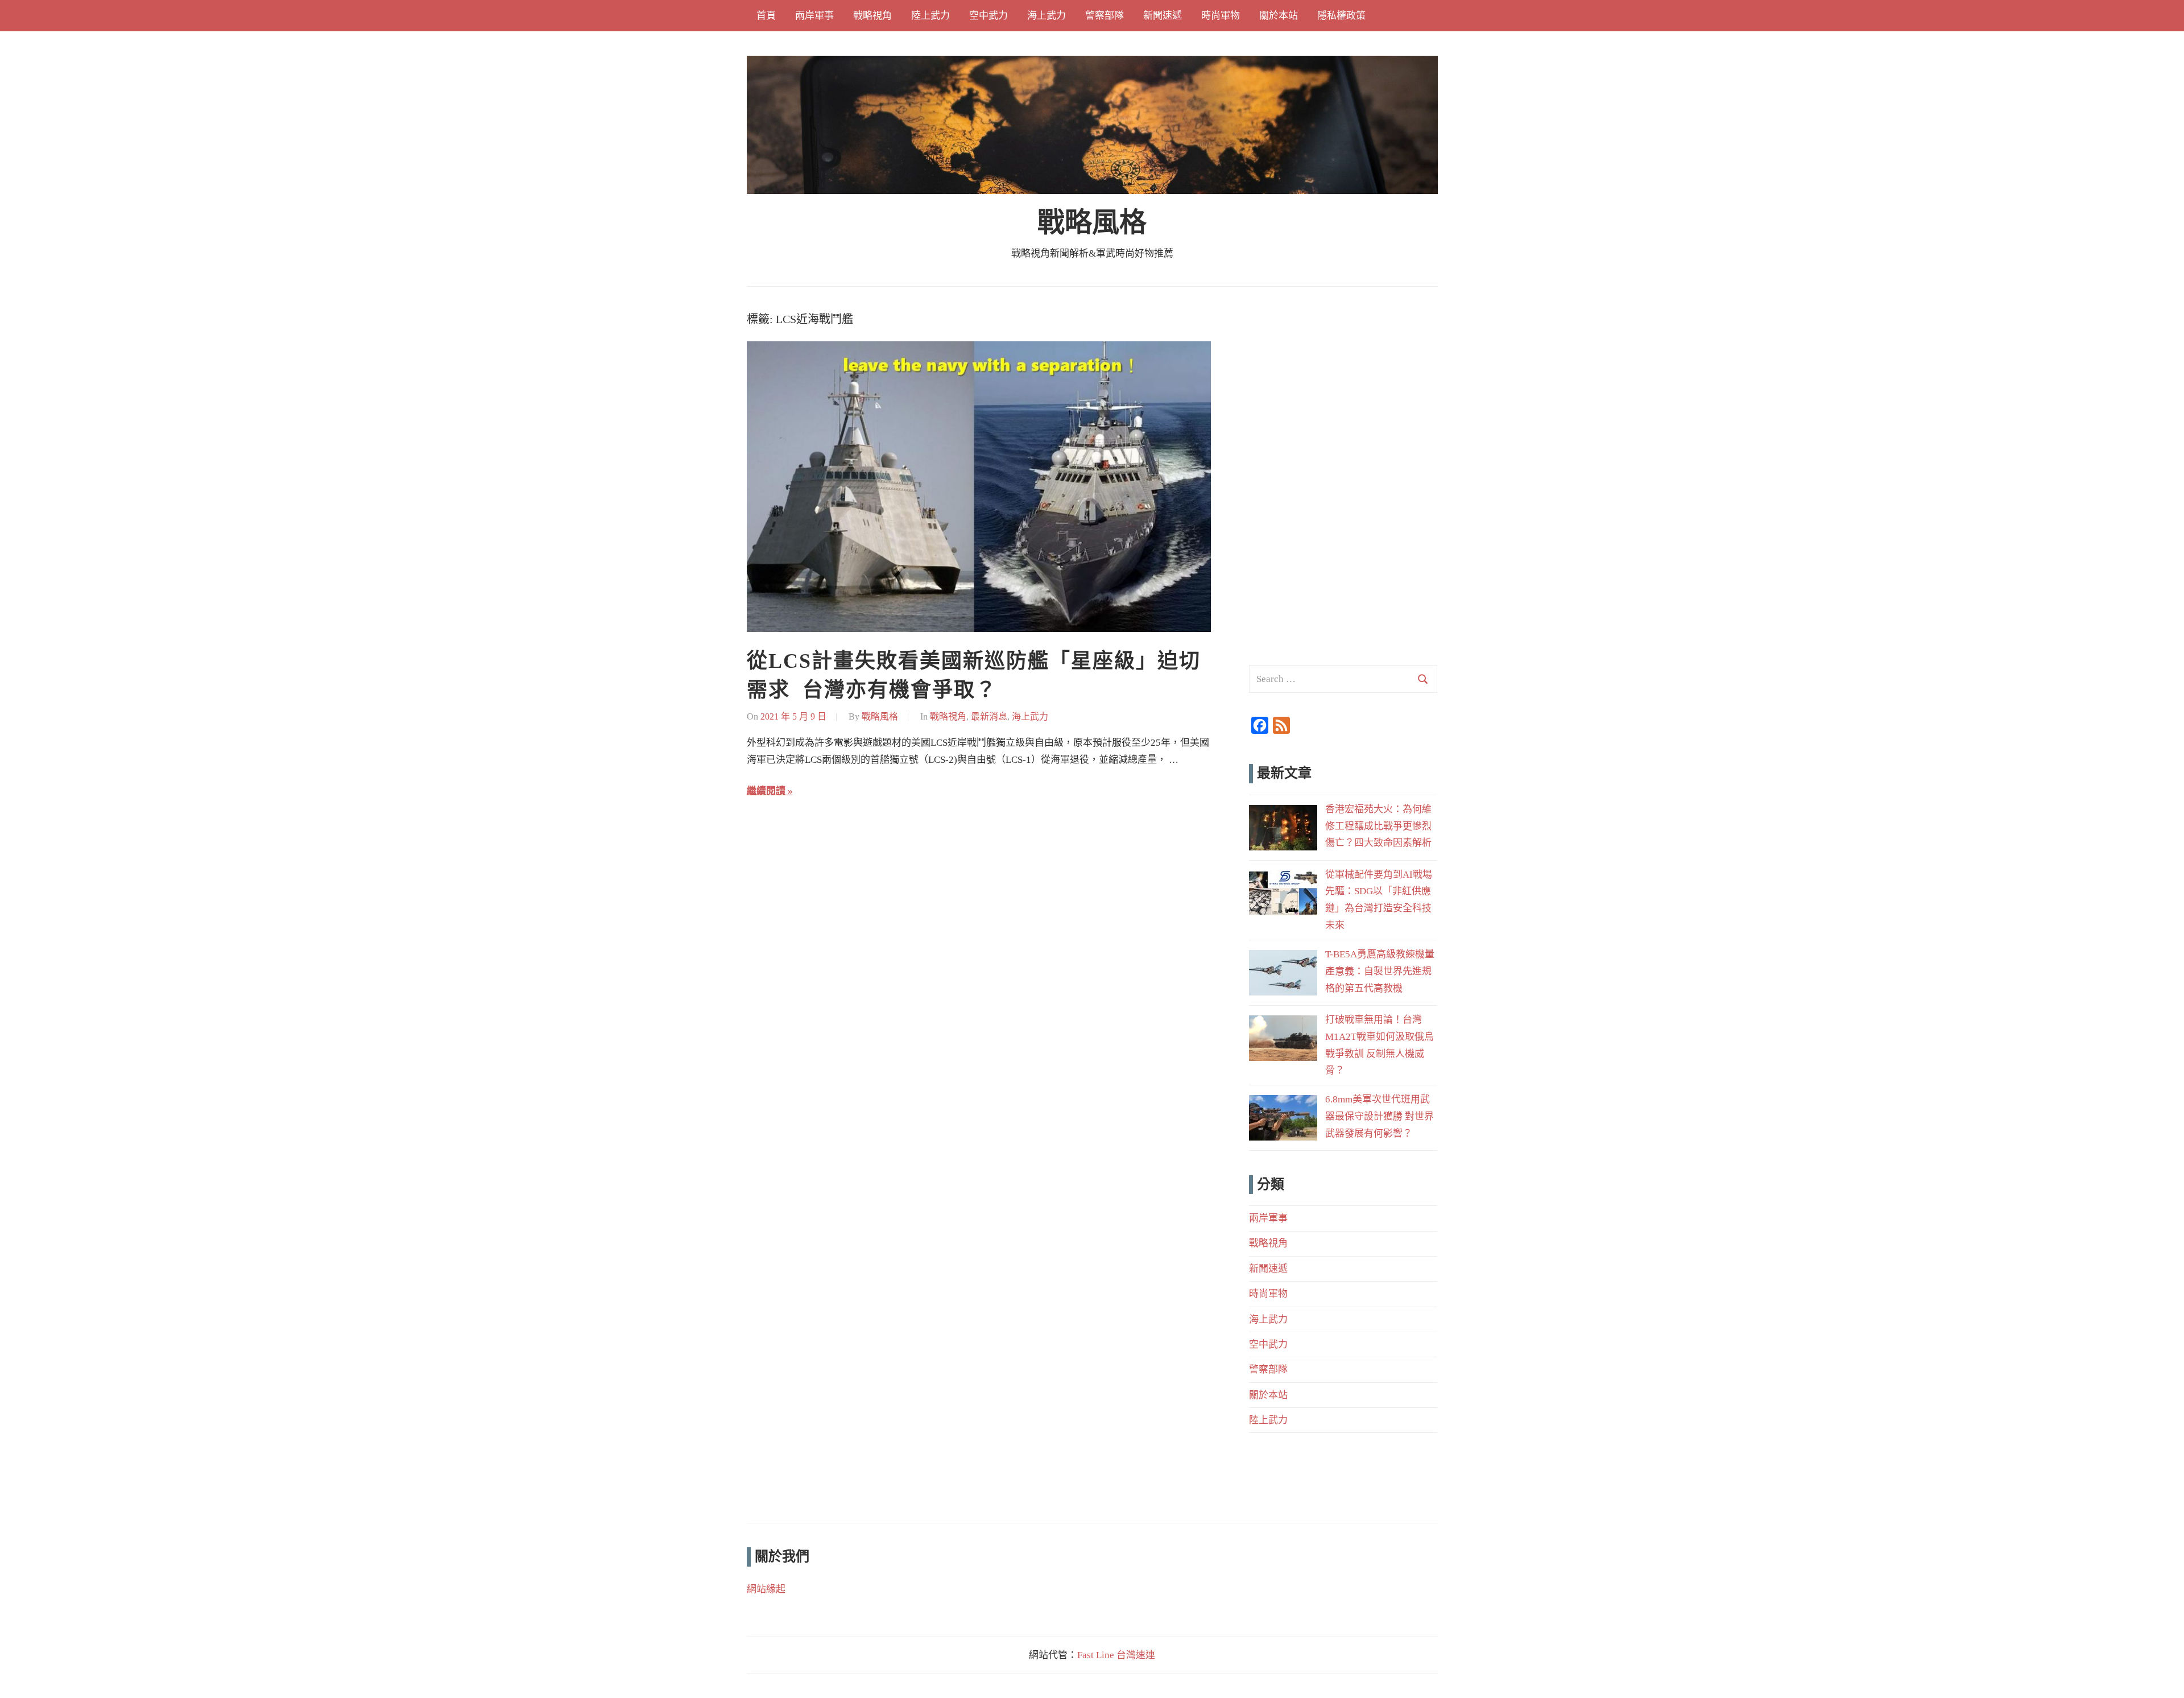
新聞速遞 (1163, 16)
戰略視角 (872, 16)
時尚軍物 (1221, 16)
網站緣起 (766, 1589)
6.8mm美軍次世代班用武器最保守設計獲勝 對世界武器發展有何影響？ (1380, 1116)
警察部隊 (1105, 16)
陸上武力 (930, 16)
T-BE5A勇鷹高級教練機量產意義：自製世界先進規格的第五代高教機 (1380, 971)
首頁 (766, 16)
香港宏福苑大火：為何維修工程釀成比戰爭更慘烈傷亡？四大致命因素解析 (1378, 826)
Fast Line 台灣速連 (1116, 1655)
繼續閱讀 (766, 791)
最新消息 (989, 716)
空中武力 (988, 16)
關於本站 (1279, 16)
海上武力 (1046, 16)
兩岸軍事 (814, 16)
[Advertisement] (1343, 382)
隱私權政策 (1341, 16)
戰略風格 (1092, 222)
